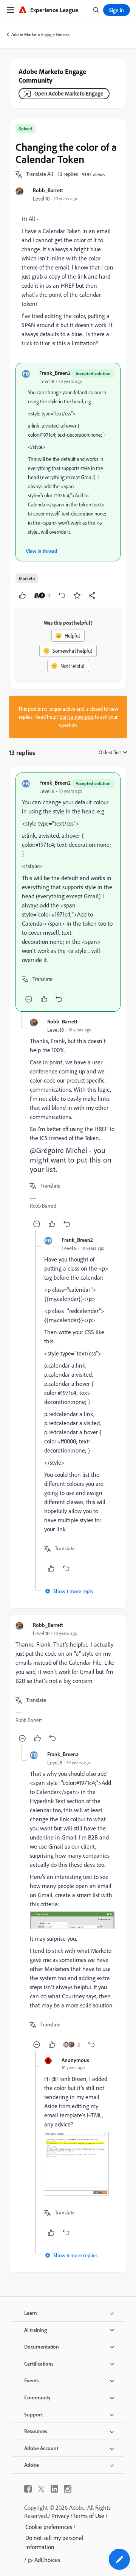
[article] (68, 892)
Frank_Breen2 (55, 373)
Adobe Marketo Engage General (41, 34)
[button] (40, 174)
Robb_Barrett (48, 190)
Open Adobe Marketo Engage (69, 93)
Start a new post (77, 717)
